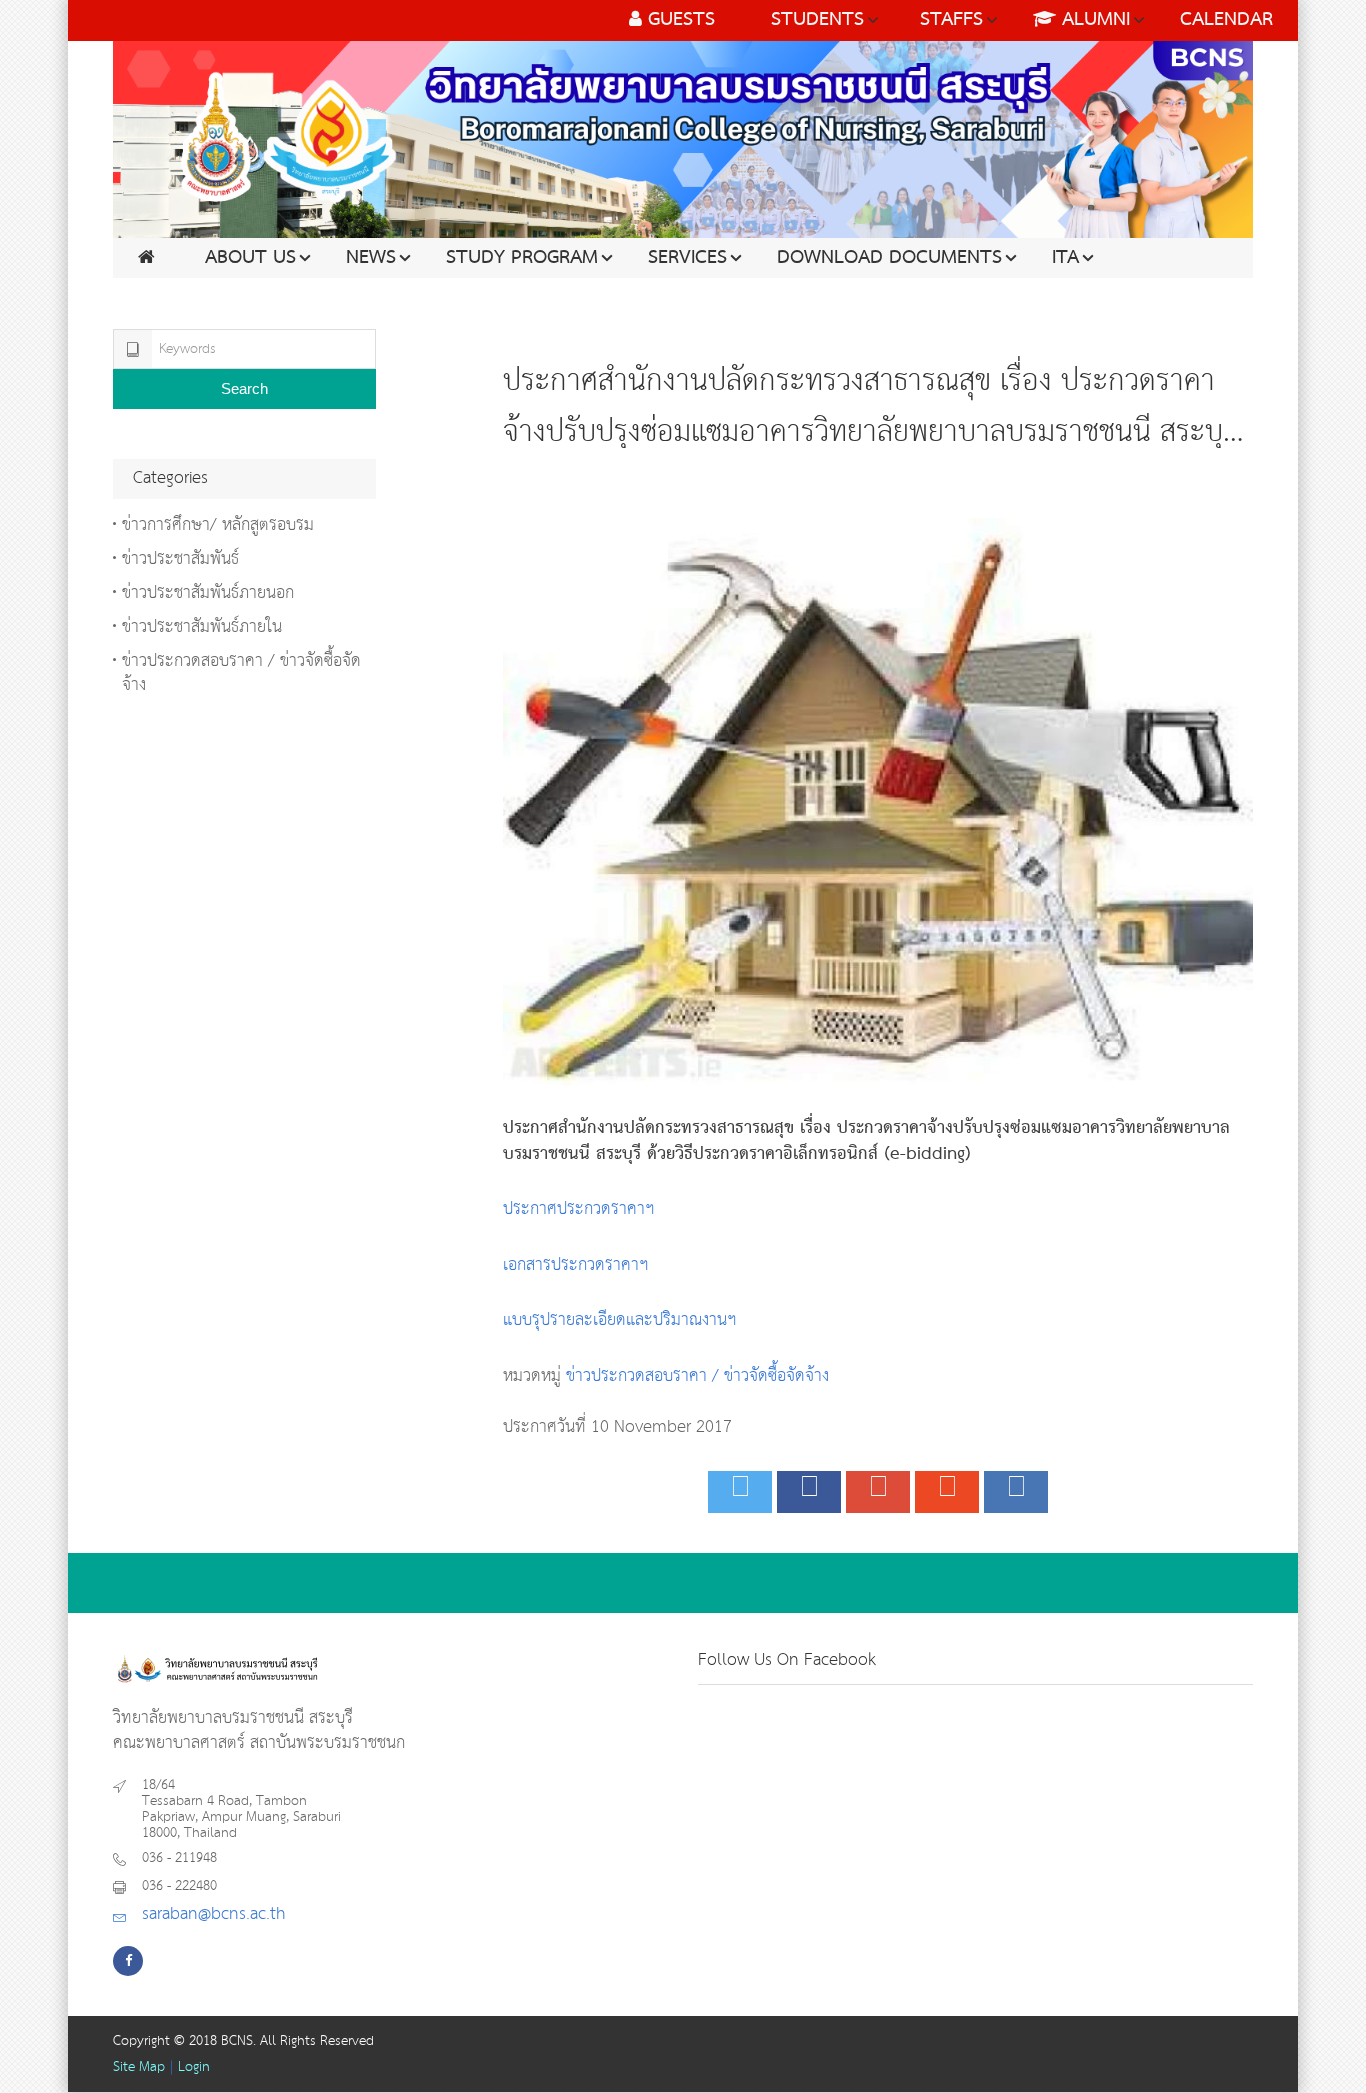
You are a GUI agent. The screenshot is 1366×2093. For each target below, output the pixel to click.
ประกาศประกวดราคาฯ (579, 1209)
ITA (1065, 258)
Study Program (522, 258)
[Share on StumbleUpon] (947, 1492)
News (371, 258)
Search (244, 388)
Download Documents (889, 258)
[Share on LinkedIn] (1016, 1492)
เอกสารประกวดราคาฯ (576, 1265)
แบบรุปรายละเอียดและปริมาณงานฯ (620, 1320)
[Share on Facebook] (809, 1492)
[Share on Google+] (878, 1492)
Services (687, 258)
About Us (250, 258)
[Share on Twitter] (740, 1492)
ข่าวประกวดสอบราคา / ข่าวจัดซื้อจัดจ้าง (697, 1376)
